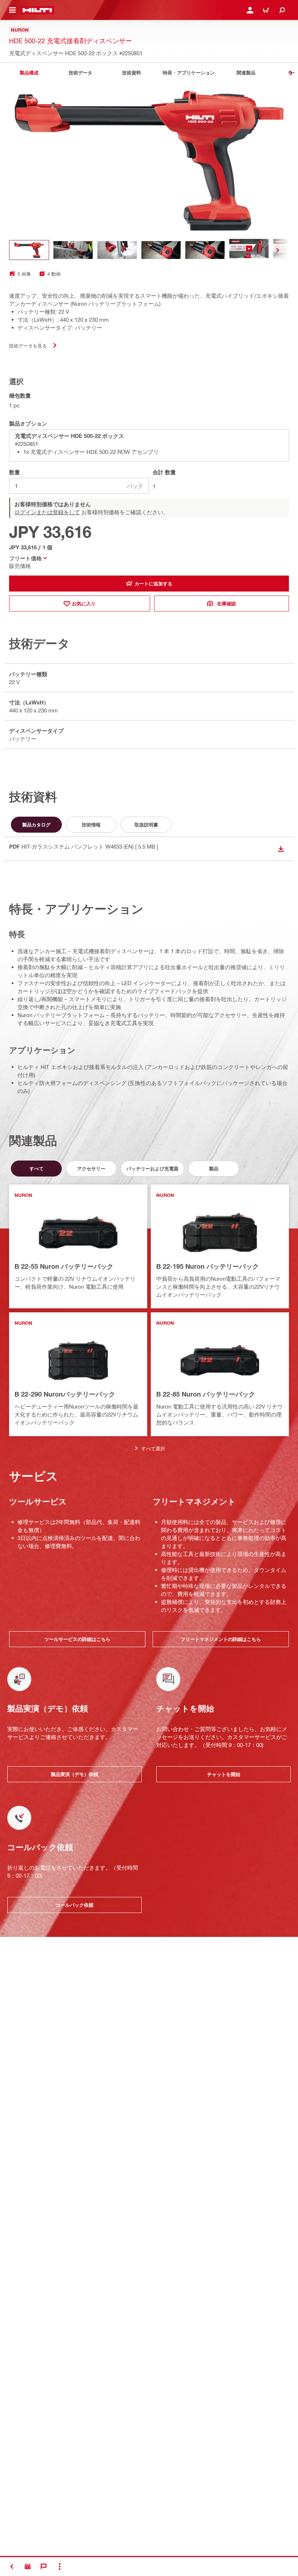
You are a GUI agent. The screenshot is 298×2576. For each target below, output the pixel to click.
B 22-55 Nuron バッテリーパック (64, 1266)
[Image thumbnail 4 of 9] (161, 250)
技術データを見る (28, 346)
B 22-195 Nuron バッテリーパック (208, 1266)
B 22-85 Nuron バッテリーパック (206, 1394)
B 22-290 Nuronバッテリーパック (65, 1394)
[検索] (282, 10)
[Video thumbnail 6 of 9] (249, 250)
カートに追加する (153, 584)
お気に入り (84, 604)
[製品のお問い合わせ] (28, 2567)
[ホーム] (37, 10)
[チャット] (44, 2567)
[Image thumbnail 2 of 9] (73, 250)
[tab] (29, 73)
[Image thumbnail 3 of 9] (117, 250)
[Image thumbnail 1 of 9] (29, 250)
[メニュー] (12, 10)
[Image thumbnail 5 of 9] (205, 250)
